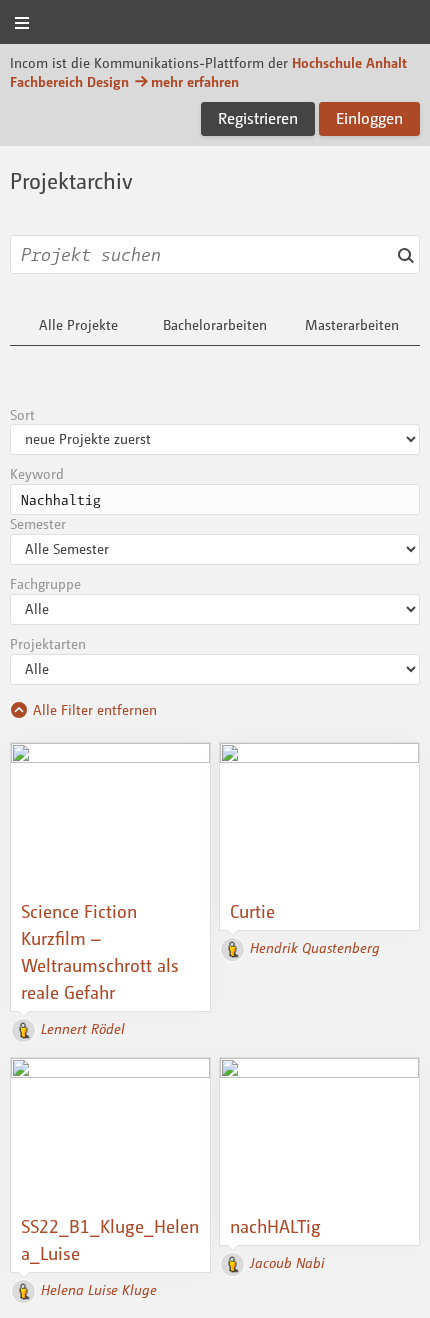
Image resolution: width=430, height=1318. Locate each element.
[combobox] (215, 254)
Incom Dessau (215, 23)
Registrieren (258, 118)
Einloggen (369, 118)
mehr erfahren (195, 81)
